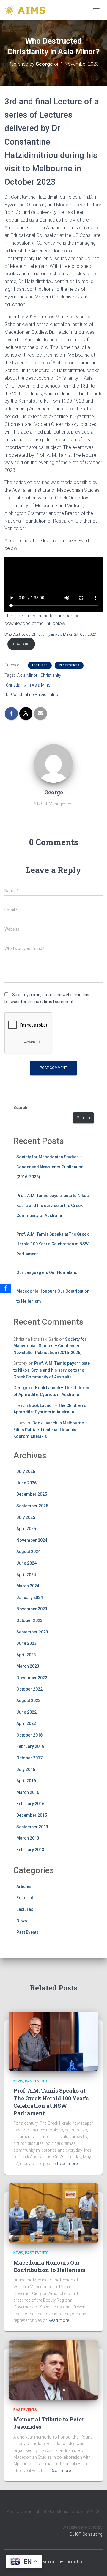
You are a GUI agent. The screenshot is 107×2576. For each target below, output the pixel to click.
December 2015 (32, 1815)
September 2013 (32, 1827)
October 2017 (29, 1758)
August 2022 (28, 1701)
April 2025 (26, 1529)
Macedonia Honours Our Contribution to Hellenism (49, 2266)
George (21, 1388)
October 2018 (29, 1735)
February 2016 (30, 1804)
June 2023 (26, 1643)
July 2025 (26, 1517)
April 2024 (26, 1575)
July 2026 (26, 1471)
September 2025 (32, 1506)
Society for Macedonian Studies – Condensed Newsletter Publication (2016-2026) (50, 1167)
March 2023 (28, 1666)
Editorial (25, 1898)
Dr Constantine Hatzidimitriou (33, 695)
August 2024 (28, 1552)
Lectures (40, 665)
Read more (67, 2164)
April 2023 (26, 1655)
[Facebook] (6, 1288)
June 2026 (26, 1483)
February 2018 (30, 1746)
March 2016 (28, 1792)
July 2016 (26, 1769)
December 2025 (32, 1494)
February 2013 (30, 1850)
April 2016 (26, 1781)
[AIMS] (28, 10)
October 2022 (29, 1689)
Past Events (69, 665)
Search (20, 1108)
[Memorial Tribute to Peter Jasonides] (53, 2370)
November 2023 (32, 1609)
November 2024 (32, 1540)
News (22, 1921)
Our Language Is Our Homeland (47, 1272)
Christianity (51, 675)
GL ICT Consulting (86, 2534)
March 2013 (28, 1838)
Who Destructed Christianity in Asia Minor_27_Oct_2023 (50, 634)
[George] (53, 763)
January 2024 (30, 1598)
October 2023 (29, 1620)
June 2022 (26, 1712)
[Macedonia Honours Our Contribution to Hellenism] (53, 2213)
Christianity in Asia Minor (29, 685)
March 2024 (28, 1586)
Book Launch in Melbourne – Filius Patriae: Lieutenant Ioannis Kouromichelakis (50, 1430)
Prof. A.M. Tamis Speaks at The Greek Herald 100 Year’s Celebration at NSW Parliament (52, 1244)
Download (21, 644)
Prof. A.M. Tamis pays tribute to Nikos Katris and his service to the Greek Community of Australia (53, 1205)
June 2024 (26, 1563)
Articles (24, 1886)
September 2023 (32, 1632)
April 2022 (26, 1723)
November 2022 (32, 1678)
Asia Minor (27, 675)
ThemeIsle (74, 2562)
